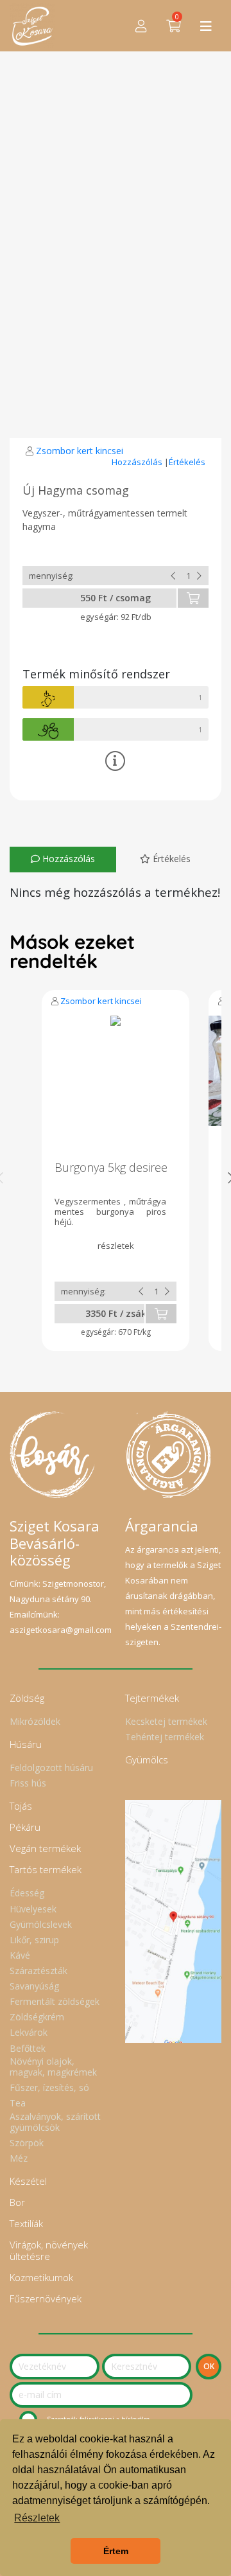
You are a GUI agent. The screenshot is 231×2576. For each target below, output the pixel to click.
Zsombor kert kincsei (80, 451)
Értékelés (187, 462)
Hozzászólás (138, 462)
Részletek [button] (37, 2518)
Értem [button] (116, 2551)
